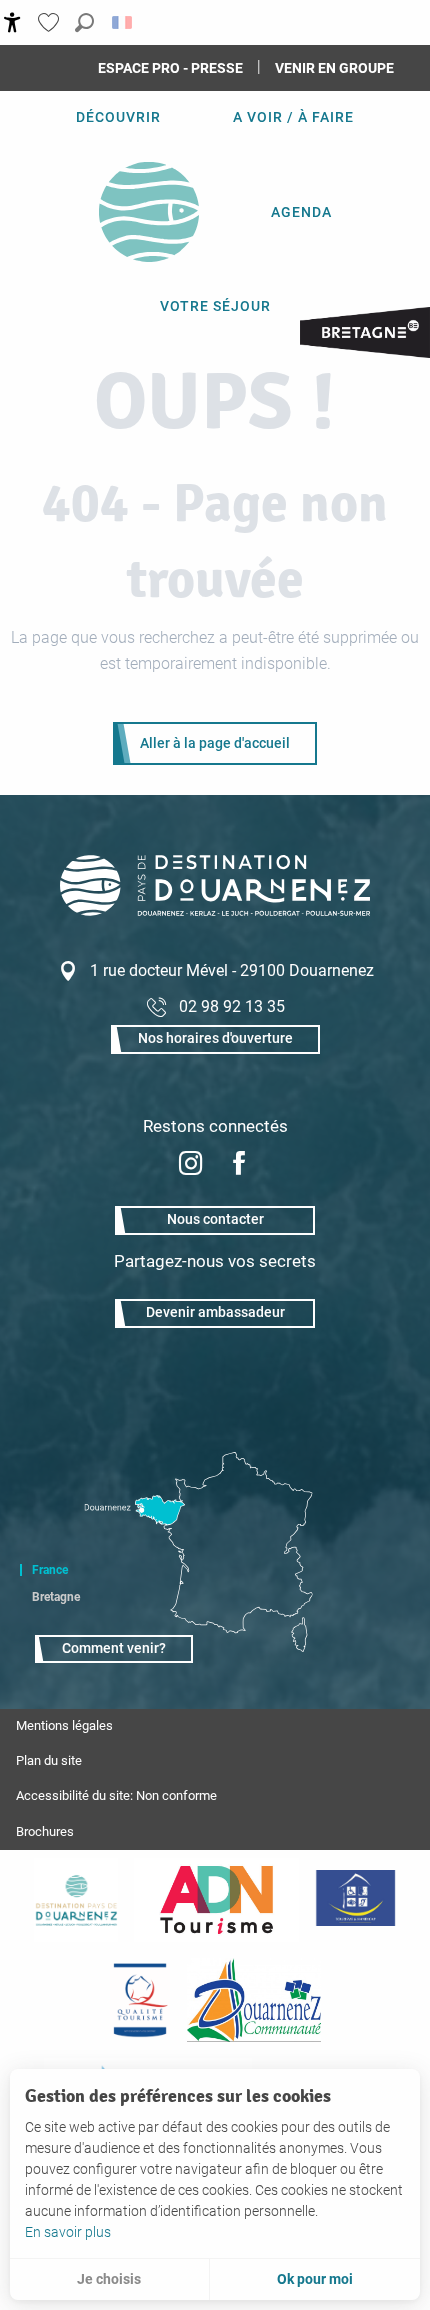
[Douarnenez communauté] (254, 2000)
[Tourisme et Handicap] (355, 1900)
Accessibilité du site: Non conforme (116, 1795)
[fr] (123, 22)
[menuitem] (118, 117)
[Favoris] (51, 22)
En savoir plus (68, 2232)
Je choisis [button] (109, 2279)
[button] (84, 22)
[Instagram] (191, 1165)
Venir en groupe (334, 68)
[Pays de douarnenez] (76, 1900)
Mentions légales (64, 1725)
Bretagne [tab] (56, 1597)
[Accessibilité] (12, 22)
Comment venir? (114, 1648)
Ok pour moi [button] (315, 2279)
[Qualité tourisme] (140, 2000)
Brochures (45, 1831)
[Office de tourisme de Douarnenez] (215, 910)
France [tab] (50, 1570)
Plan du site (49, 1760)
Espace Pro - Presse (170, 68)
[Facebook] (239, 1165)
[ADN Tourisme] (216, 1900)
